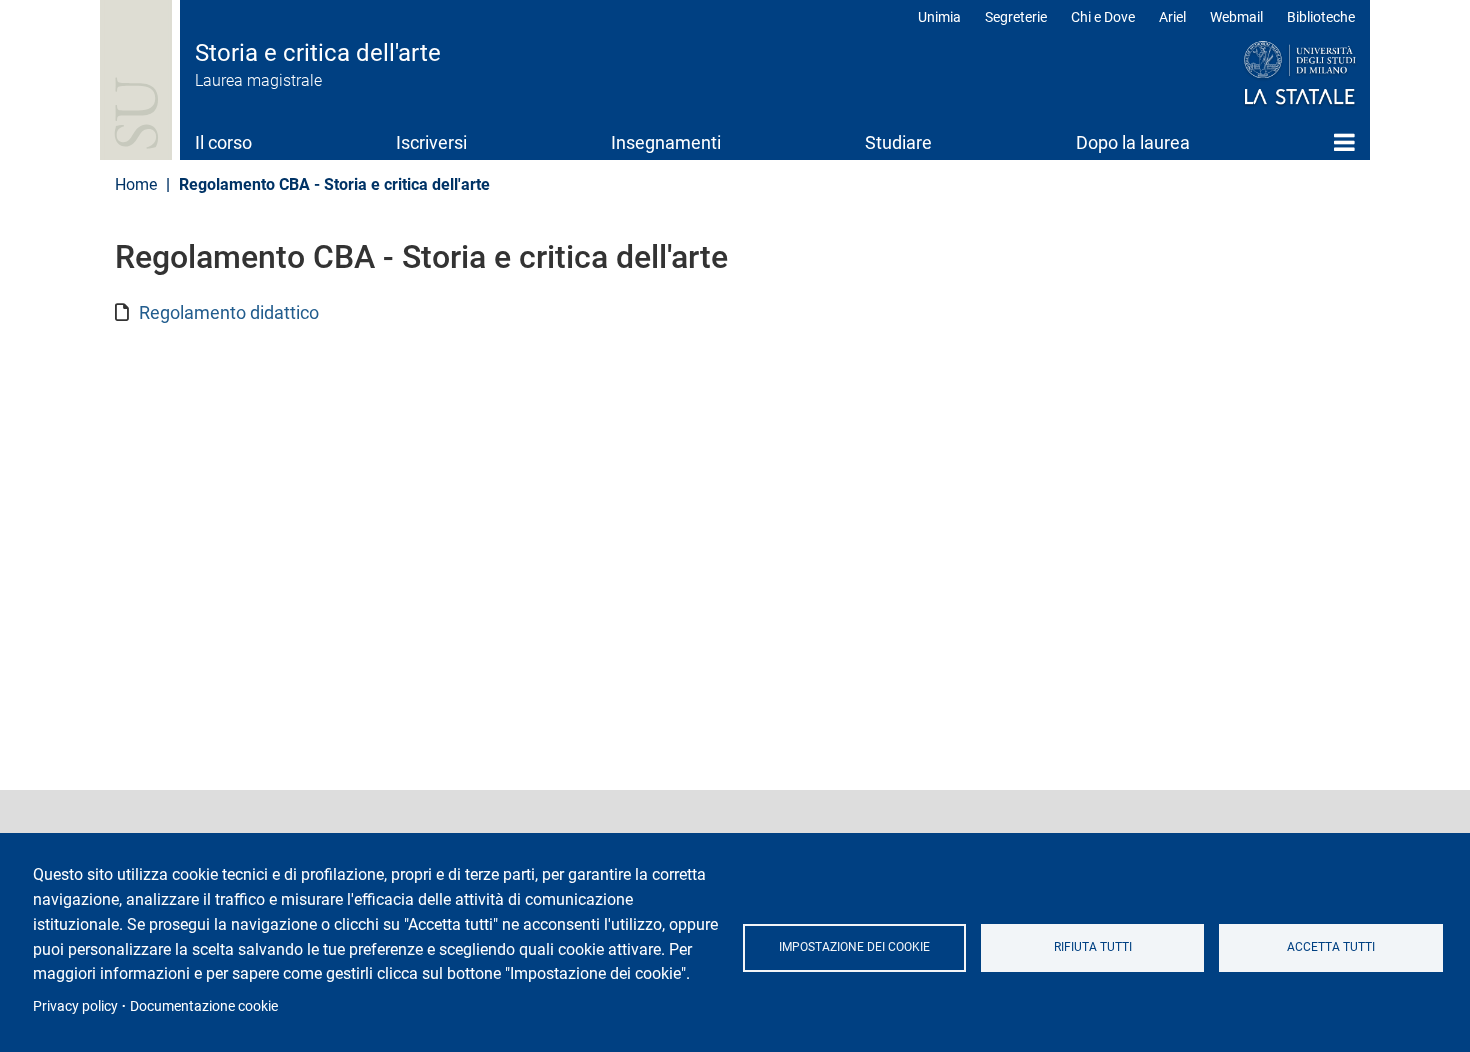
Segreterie (1016, 17)
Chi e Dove (1103, 17)
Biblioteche (1321, 17)
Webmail (1236, 17)
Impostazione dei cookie (854, 947)
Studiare (898, 142)
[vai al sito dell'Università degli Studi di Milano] (1261, 74)
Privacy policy (75, 1006)
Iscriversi (431, 142)
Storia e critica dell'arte (318, 53)
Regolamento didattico (229, 312)
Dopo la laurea (1133, 142)
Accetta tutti (1331, 947)
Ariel (1172, 17)
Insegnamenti (666, 142)
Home (1344, 142)
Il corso (223, 142)
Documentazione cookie (204, 1006)
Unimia (939, 17)
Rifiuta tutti (1093, 947)
